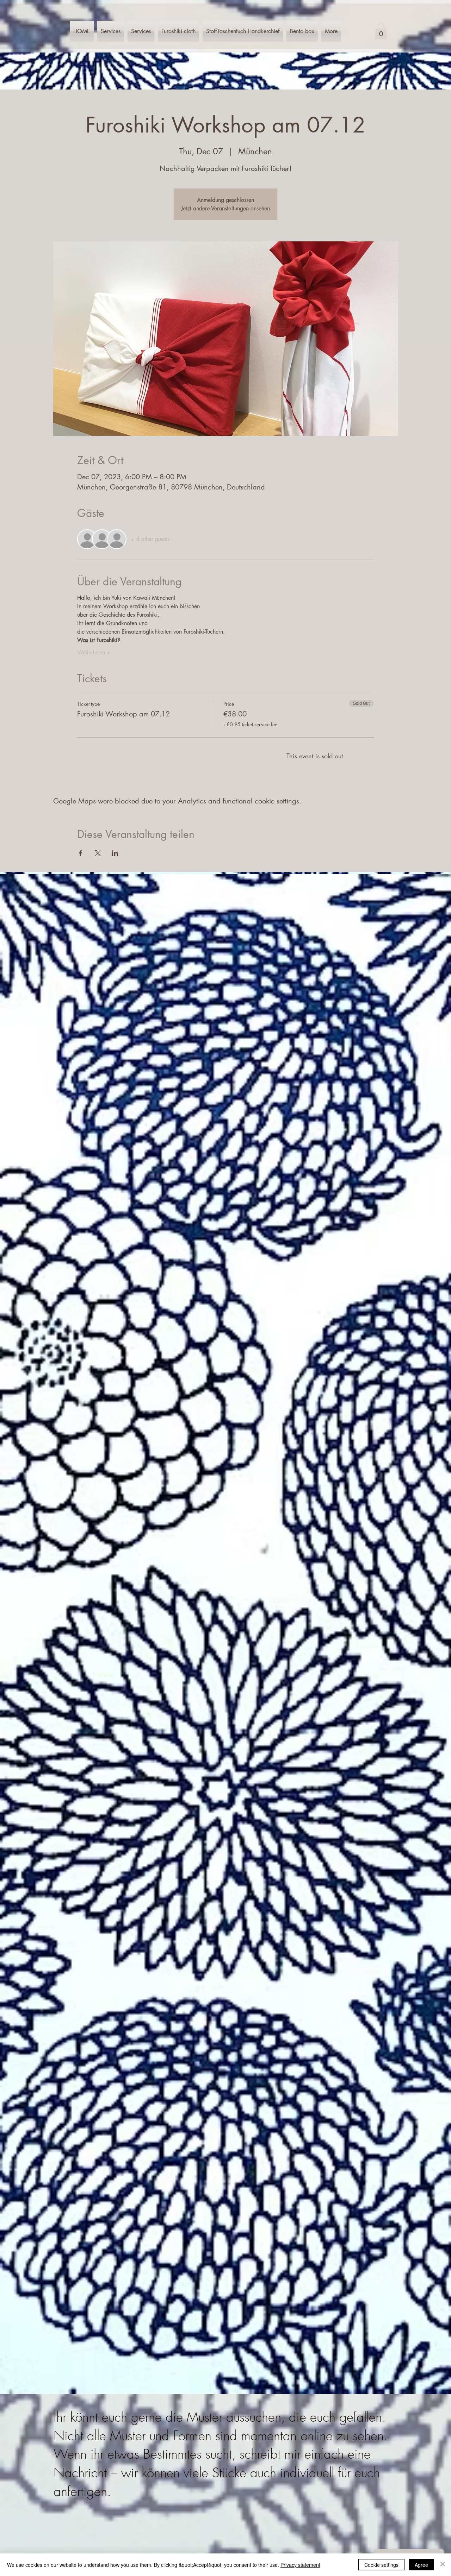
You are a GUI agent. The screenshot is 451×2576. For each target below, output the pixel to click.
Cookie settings (381, 2565)
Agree (421, 2565)
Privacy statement (300, 2565)
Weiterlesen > (94, 652)
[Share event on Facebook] (81, 853)
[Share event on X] (98, 853)
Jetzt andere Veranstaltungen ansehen (225, 208)
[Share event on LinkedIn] (115, 853)
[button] (381, 31)
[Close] (443, 2565)
